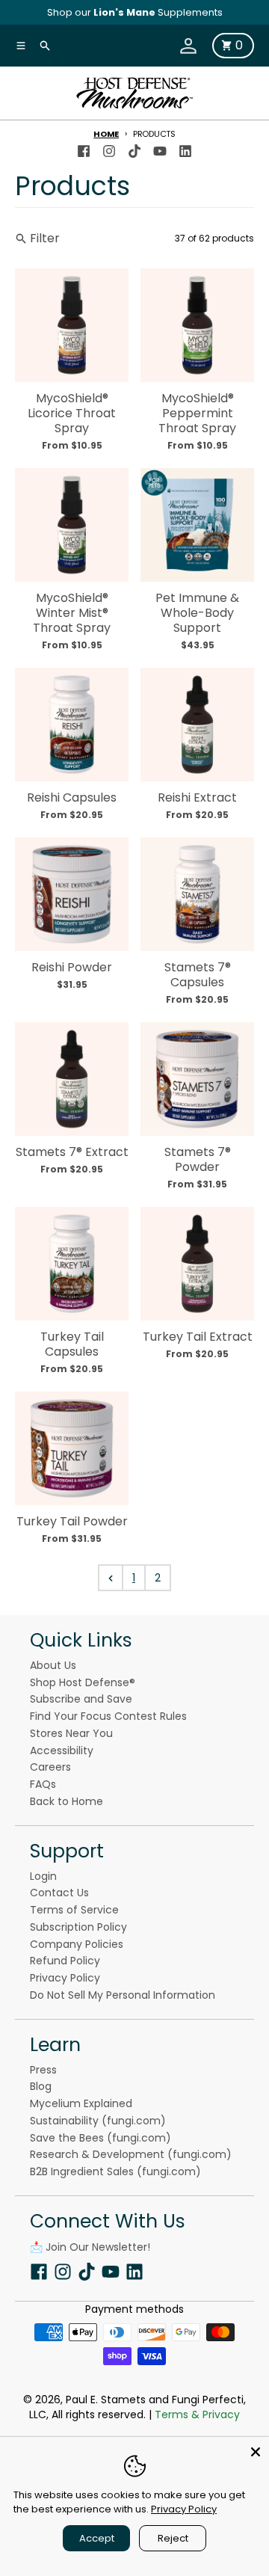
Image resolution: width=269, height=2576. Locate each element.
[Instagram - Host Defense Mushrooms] (109, 148)
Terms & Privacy (197, 2414)
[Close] (256, 2450)
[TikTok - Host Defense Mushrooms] (134, 148)
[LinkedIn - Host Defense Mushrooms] (185, 148)
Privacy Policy (184, 2509)
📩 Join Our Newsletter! (90, 2247)
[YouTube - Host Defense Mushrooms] (160, 148)
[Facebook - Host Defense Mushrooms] (84, 148)
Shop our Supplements (135, 12)
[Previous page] (111, 1578)
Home (106, 134)
